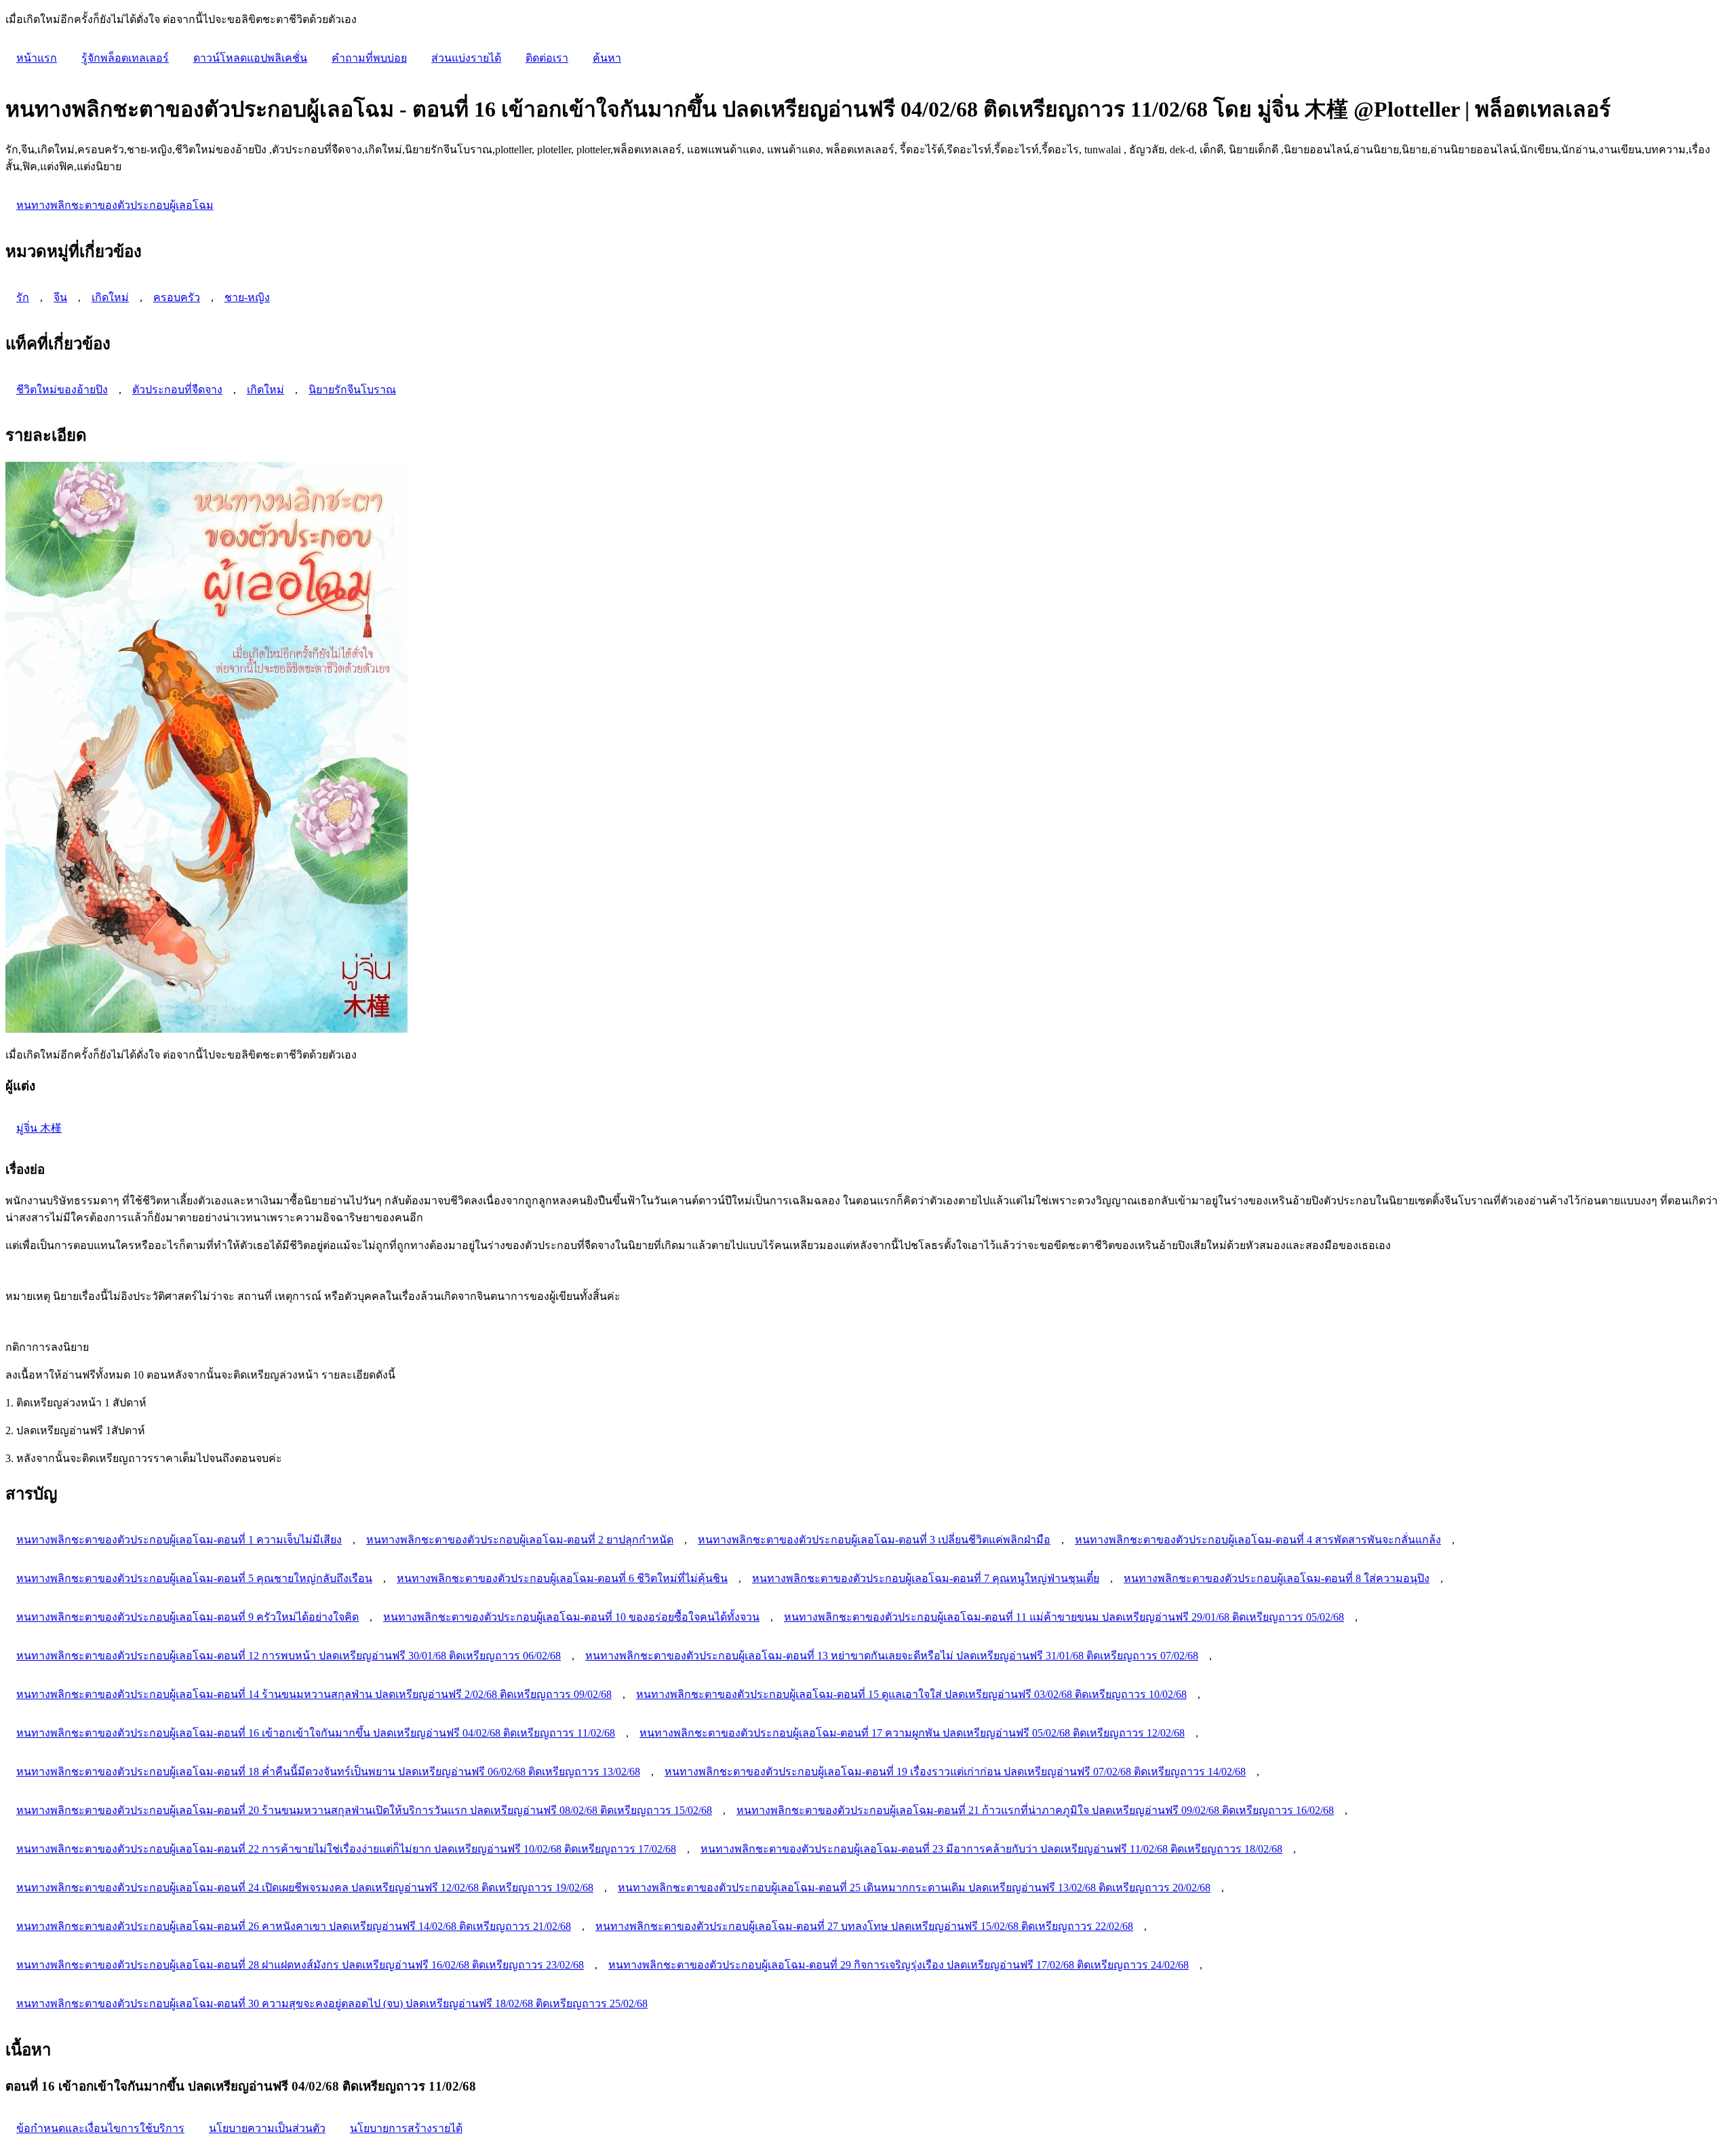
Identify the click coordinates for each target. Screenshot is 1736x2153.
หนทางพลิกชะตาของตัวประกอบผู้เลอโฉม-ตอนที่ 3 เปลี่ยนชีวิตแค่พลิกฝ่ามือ (874, 1540)
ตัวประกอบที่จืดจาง (177, 390)
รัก (23, 297)
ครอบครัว (177, 297)
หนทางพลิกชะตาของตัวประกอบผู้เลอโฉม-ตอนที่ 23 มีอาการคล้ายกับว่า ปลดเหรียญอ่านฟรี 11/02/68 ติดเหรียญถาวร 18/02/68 (991, 1849)
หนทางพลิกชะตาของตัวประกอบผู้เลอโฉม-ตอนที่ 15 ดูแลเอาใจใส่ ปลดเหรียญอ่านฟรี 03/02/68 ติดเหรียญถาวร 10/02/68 (911, 1694)
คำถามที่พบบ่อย (369, 58)
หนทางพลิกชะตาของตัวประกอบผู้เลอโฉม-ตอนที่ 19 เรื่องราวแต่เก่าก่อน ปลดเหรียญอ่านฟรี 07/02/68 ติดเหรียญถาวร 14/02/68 (955, 1772)
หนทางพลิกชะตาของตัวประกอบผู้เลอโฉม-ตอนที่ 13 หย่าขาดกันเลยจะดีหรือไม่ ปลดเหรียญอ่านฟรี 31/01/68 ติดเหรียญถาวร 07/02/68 (892, 1656)
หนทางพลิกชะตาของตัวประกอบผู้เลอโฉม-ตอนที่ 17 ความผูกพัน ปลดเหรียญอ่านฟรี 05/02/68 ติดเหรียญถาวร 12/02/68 (912, 1733)
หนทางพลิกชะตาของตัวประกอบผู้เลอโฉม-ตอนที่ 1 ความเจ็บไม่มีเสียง (179, 1540)
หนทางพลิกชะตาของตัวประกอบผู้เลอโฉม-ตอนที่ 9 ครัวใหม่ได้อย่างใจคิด (188, 1617)
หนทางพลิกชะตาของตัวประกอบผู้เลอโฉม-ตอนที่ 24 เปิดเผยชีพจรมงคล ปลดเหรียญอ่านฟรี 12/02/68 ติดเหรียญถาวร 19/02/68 (305, 1888)
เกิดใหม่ (110, 297)
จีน (60, 297)
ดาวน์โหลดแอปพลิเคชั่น (250, 58)
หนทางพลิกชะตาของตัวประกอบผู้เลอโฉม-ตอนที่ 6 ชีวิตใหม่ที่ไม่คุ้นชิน (562, 1578)
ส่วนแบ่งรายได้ (466, 58)
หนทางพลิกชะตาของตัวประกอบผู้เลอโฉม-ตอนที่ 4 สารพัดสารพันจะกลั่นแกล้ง (1258, 1540)
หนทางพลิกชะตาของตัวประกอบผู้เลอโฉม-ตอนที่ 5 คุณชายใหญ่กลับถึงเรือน (194, 1578)
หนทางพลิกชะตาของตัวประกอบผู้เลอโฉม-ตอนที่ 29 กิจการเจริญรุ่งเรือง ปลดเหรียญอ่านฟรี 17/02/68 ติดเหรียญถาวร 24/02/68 (899, 1965)
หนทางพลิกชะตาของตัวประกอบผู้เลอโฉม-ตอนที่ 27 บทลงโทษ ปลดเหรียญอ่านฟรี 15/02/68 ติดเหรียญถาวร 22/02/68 (864, 1926)
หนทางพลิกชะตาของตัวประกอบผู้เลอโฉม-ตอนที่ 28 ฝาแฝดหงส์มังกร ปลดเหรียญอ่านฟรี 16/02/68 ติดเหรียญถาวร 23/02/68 (300, 1965)
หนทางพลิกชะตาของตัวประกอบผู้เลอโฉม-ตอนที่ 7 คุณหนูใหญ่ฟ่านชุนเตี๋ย (926, 1578)
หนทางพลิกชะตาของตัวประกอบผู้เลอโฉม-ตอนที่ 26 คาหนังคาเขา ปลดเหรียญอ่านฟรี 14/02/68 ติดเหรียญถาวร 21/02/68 (294, 1926)
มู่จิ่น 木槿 (39, 1128)
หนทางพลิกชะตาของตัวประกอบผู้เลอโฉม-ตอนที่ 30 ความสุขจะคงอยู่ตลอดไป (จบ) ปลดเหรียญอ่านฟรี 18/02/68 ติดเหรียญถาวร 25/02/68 (332, 2003)
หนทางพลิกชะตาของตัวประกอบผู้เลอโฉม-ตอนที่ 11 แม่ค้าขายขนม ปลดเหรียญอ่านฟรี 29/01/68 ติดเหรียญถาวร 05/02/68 (1064, 1617)
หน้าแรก (37, 58)
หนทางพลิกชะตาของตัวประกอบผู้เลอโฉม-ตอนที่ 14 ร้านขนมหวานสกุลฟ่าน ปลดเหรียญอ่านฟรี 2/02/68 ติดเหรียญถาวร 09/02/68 (314, 1694)
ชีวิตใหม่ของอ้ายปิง (62, 390)
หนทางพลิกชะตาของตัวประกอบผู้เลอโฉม (115, 205)
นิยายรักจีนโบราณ (352, 390)
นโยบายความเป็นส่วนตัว (267, 2128)
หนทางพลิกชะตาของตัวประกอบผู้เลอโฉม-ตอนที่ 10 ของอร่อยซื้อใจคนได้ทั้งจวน (571, 1617)
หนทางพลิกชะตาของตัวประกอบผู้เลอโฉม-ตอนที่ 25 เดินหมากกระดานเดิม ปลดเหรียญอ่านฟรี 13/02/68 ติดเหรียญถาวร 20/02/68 (914, 1888)
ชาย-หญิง (247, 297)
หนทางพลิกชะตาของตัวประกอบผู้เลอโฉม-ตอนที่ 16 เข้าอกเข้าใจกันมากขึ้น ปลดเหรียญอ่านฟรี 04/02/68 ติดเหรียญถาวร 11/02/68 (316, 1733)
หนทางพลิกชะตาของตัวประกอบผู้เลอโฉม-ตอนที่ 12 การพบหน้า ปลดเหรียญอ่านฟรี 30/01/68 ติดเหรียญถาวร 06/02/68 (289, 1656)
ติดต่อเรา (547, 58)
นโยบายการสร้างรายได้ (406, 2128)
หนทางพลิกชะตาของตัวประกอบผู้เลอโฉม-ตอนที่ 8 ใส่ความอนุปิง (1277, 1578)
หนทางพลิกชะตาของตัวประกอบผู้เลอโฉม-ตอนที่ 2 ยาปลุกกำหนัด (520, 1540)
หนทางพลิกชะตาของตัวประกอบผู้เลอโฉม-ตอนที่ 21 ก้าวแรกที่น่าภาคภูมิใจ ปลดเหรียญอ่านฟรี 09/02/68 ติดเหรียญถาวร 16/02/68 (1035, 1810)
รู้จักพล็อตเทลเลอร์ (125, 58)
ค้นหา (607, 58)
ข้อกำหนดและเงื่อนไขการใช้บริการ (100, 2128)
